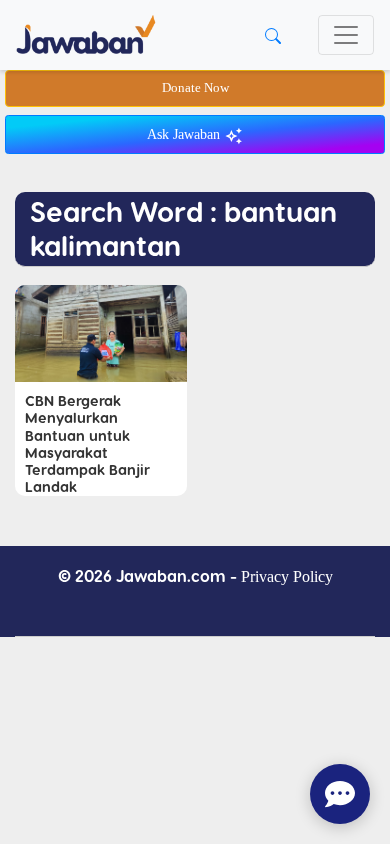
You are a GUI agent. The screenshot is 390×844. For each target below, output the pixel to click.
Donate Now (195, 88)
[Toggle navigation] (346, 35)
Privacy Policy (287, 576)
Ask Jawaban (185, 134)
